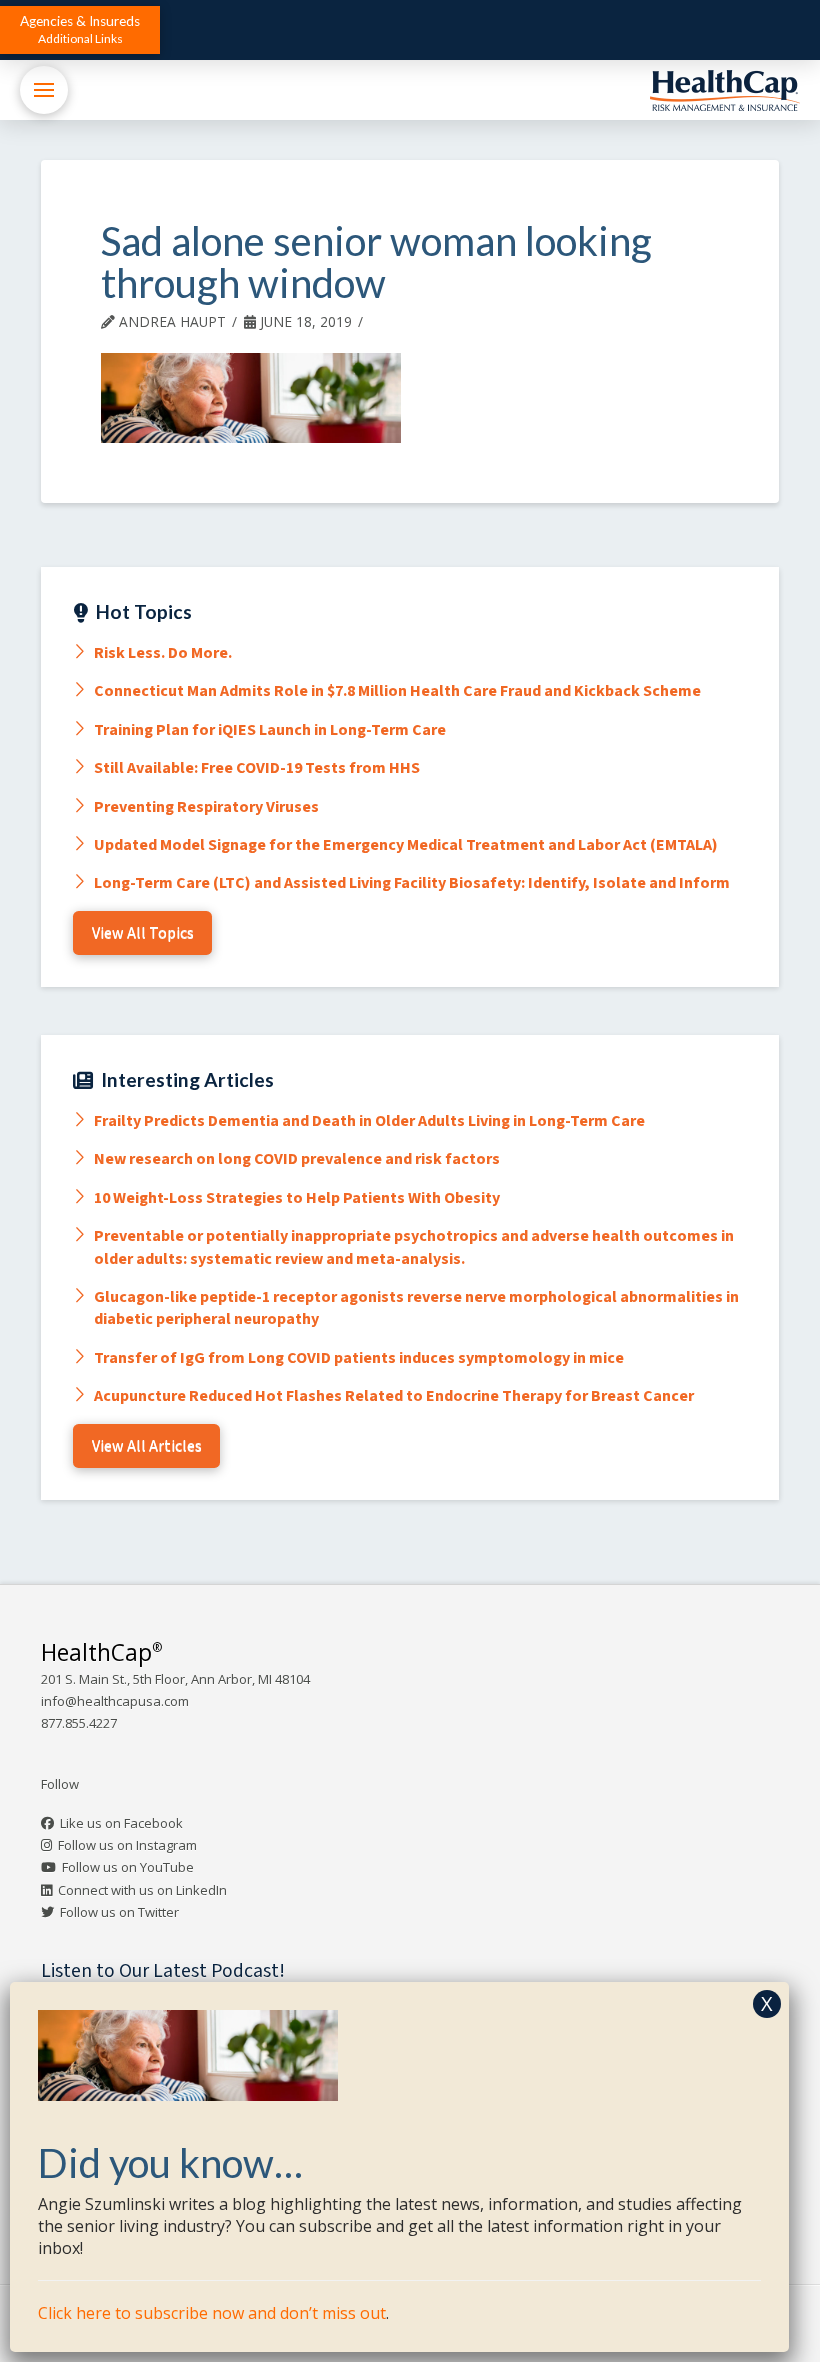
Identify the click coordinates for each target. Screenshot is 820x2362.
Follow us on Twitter (119, 1912)
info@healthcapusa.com (115, 1701)
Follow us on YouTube (128, 1867)
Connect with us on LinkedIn (142, 1890)
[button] (80, 30)
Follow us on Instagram (127, 1845)
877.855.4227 (79, 1723)
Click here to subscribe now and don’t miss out (212, 2313)
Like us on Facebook (121, 1823)
